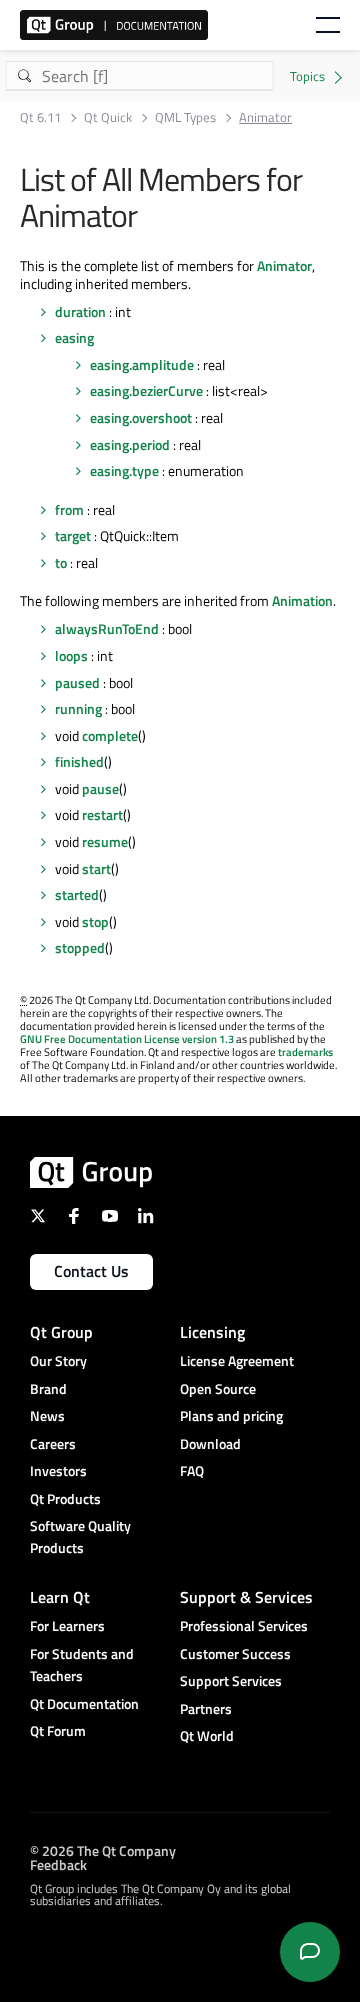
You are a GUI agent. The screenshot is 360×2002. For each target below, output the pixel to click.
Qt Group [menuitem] (61, 1332)
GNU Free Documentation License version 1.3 (127, 1039)
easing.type (124, 470)
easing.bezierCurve (146, 390)
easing (74, 337)
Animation (302, 600)
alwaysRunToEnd (107, 628)
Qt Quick (108, 117)
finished (79, 761)
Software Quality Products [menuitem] (80, 1536)
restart (102, 814)
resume (105, 841)
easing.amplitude (142, 364)
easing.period (130, 444)
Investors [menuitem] (58, 1470)
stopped (80, 947)
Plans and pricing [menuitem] (231, 1415)
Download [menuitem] (210, 1443)
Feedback (58, 1863)
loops (71, 655)
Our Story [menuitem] (58, 1360)
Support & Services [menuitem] (246, 1597)
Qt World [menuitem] (207, 1735)
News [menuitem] (47, 1415)
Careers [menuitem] (53, 1443)
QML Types (185, 117)
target (73, 535)
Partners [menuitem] (206, 1708)
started (77, 894)
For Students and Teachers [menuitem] (82, 1664)
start (96, 868)
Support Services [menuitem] (231, 1680)
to (61, 562)
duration (80, 311)
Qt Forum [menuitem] (58, 1730)
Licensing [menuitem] (212, 1332)
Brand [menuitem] (48, 1388)
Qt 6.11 (40, 117)
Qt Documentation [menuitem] (84, 1703)
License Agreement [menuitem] (237, 1360)
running (78, 708)
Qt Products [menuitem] (65, 1498)
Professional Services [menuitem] (244, 1625)
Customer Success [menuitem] (235, 1653)
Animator (284, 265)
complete (110, 735)
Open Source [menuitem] (218, 1388)
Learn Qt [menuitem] (60, 1597)
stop (95, 921)
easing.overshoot (141, 417)
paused (77, 682)
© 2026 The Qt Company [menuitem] (103, 1849)
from (69, 509)
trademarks (305, 1052)
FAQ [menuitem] (192, 1470)
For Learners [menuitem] (67, 1625)
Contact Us (91, 1271)
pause (100, 788)
